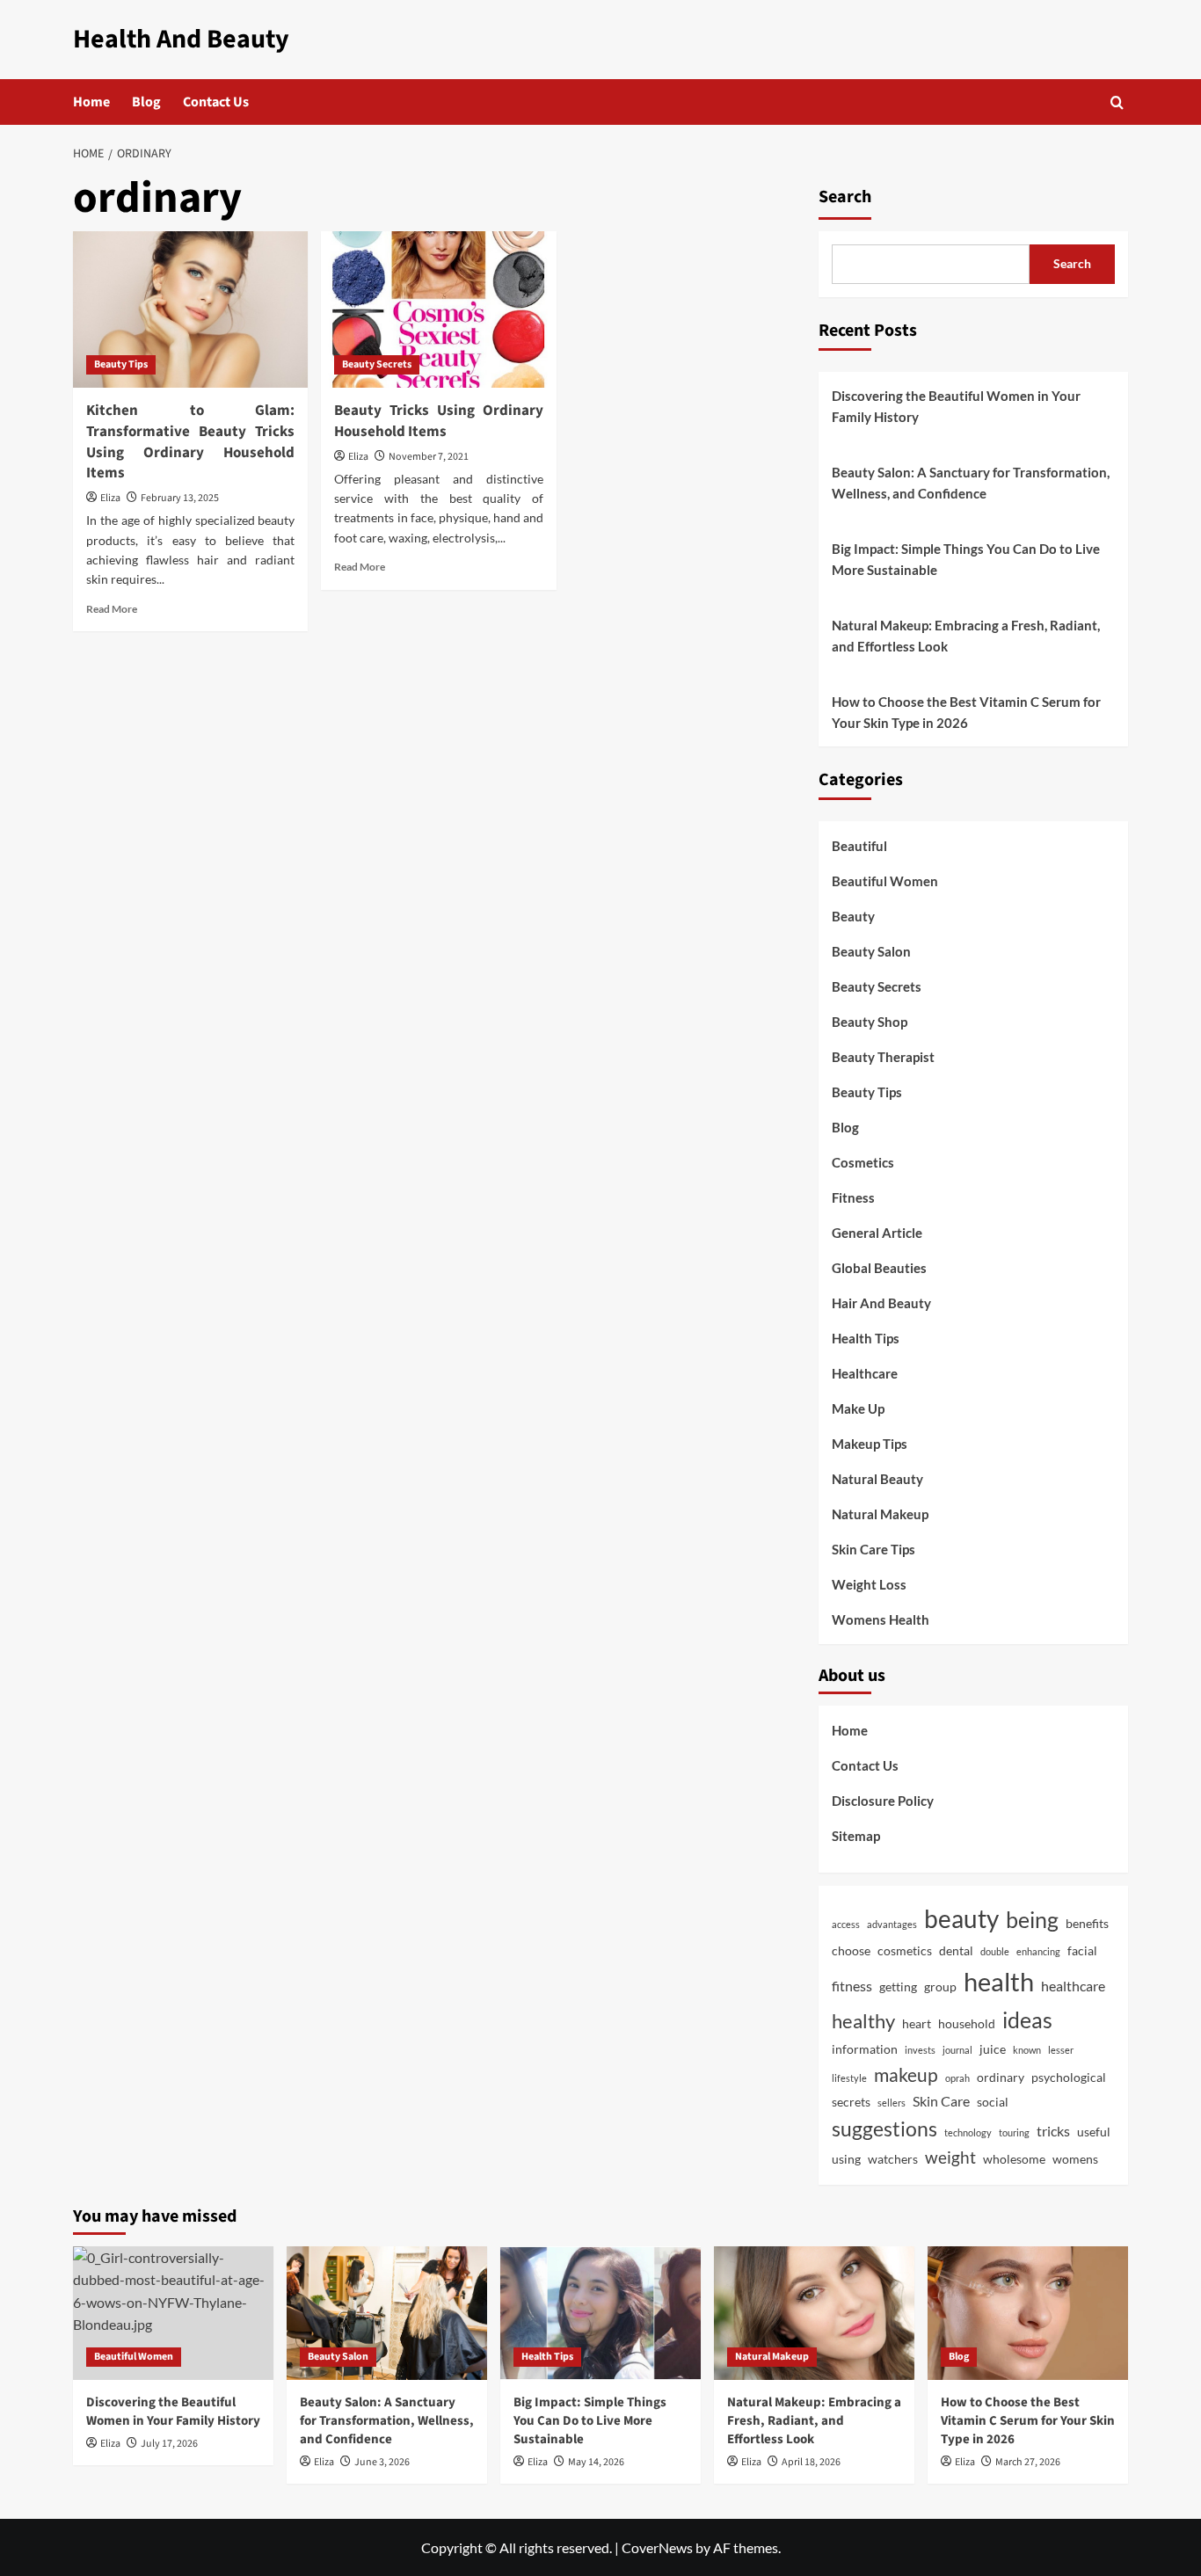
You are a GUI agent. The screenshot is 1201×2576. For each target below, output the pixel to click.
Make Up (858, 1408)
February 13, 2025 (180, 498)
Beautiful (859, 846)
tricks (1053, 2131)
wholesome (1014, 2159)
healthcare (1073, 1986)
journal (957, 2050)
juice (993, 2049)
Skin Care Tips (873, 1549)
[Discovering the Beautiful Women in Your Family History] (173, 2313)
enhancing (1038, 1951)
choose (851, 1951)
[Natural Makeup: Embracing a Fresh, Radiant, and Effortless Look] (814, 2313)
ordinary (1001, 2078)
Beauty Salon (871, 951)
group (940, 1987)
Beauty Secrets (377, 364)
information (865, 2049)
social (993, 2102)
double (995, 1951)
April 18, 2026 (811, 2462)
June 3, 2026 (382, 2462)
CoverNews (657, 2547)
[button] (1117, 102)
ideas (1027, 2020)
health (999, 1981)
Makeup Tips (870, 1444)
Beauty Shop (870, 1022)
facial (1082, 1951)
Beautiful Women (885, 881)
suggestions (884, 2128)
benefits (1087, 1924)
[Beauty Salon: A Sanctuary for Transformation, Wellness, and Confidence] (387, 2313)
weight (950, 2158)
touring (1014, 2132)
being (1032, 1919)
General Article (877, 1233)
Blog (146, 102)
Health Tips (866, 1338)
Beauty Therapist (883, 1057)
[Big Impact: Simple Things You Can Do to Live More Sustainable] (600, 2313)
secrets (851, 2102)
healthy (863, 2021)
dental (956, 1951)
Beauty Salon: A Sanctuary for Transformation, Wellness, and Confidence (971, 483)
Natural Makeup (880, 1514)
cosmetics (905, 1951)
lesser (1061, 2050)
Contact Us (216, 102)
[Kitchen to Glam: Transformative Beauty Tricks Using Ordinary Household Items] (190, 309)
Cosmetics (863, 1162)
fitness (852, 1986)
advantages (892, 1924)
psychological (1069, 2078)
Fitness (853, 1197)
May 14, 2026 (596, 2462)
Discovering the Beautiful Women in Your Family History (956, 406)
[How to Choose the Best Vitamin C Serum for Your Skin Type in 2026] (1028, 2313)
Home (91, 102)
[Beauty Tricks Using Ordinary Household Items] (438, 309)
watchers (893, 2159)
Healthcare (865, 1373)
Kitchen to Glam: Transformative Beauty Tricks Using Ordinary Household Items (190, 442)
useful (1094, 2132)
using (846, 2159)
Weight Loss (869, 1584)
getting (898, 1987)
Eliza (110, 498)
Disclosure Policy (883, 1801)
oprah (957, 2078)
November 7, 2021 (429, 457)
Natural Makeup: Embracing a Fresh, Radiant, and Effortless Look (966, 636)
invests (920, 2050)
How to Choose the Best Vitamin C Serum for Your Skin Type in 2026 (966, 712)
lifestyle (849, 2078)
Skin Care (941, 2101)
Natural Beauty (877, 1479)
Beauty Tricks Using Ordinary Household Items (438, 421)
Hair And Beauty (881, 1303)
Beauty (853, 916)
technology (968, 2132)
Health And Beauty (181, 39)
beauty (961, 1918)
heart (917, 2024)
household (967, 2024)
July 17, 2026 (169, 2444)
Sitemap (856, 1836)
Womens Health (881, 1619)
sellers (892, 2103)
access (846, 1924)
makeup (906, 2075)
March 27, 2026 (1028, 2462)
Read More (112, 609)
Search (845, 197)
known (1027, 2050)
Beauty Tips (121, 364)
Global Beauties (879, 1268)
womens (1075, 2159)
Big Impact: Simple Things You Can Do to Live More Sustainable (966, 559)
